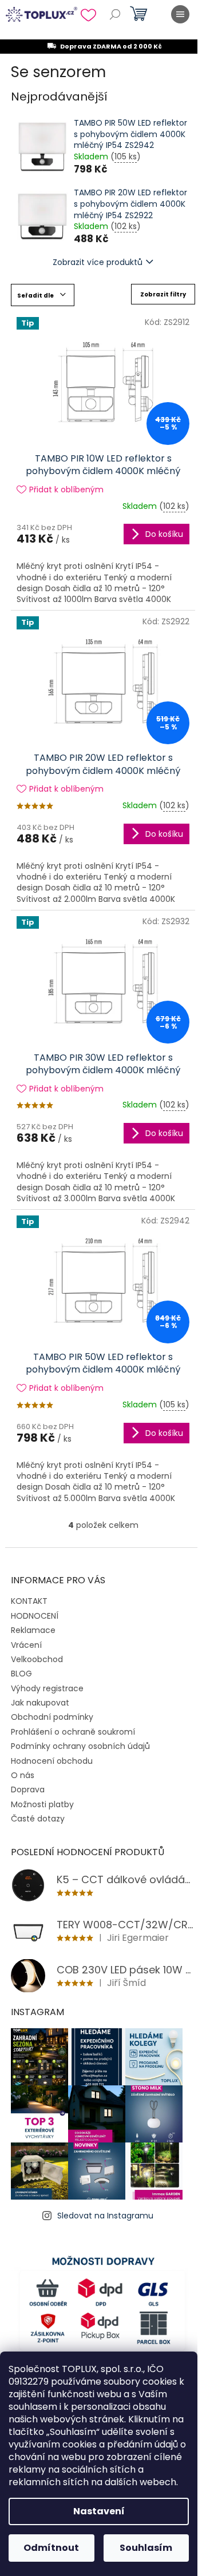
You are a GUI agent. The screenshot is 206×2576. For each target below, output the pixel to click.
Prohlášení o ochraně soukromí (73, 1732)
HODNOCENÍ (35, 1616)
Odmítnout (51, 2548)
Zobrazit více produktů (98, 262)
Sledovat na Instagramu (105, 2216)
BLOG (21, 1674)
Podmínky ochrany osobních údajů (80, 1746)
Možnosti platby (42, 1804)
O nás (23, 1775)
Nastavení (99, 2511)
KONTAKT (29, 1601)
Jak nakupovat (40, 1703)
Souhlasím (146, 2548)
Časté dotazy (38, 1819)
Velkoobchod (37, 1659)
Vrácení (26, 1645)
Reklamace (33, 1630)
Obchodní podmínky (52, 1717)
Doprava (28, 1789)
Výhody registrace (47, 1688)
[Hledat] (115, 14)
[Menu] (180, 14)
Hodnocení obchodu (52, 1761)
